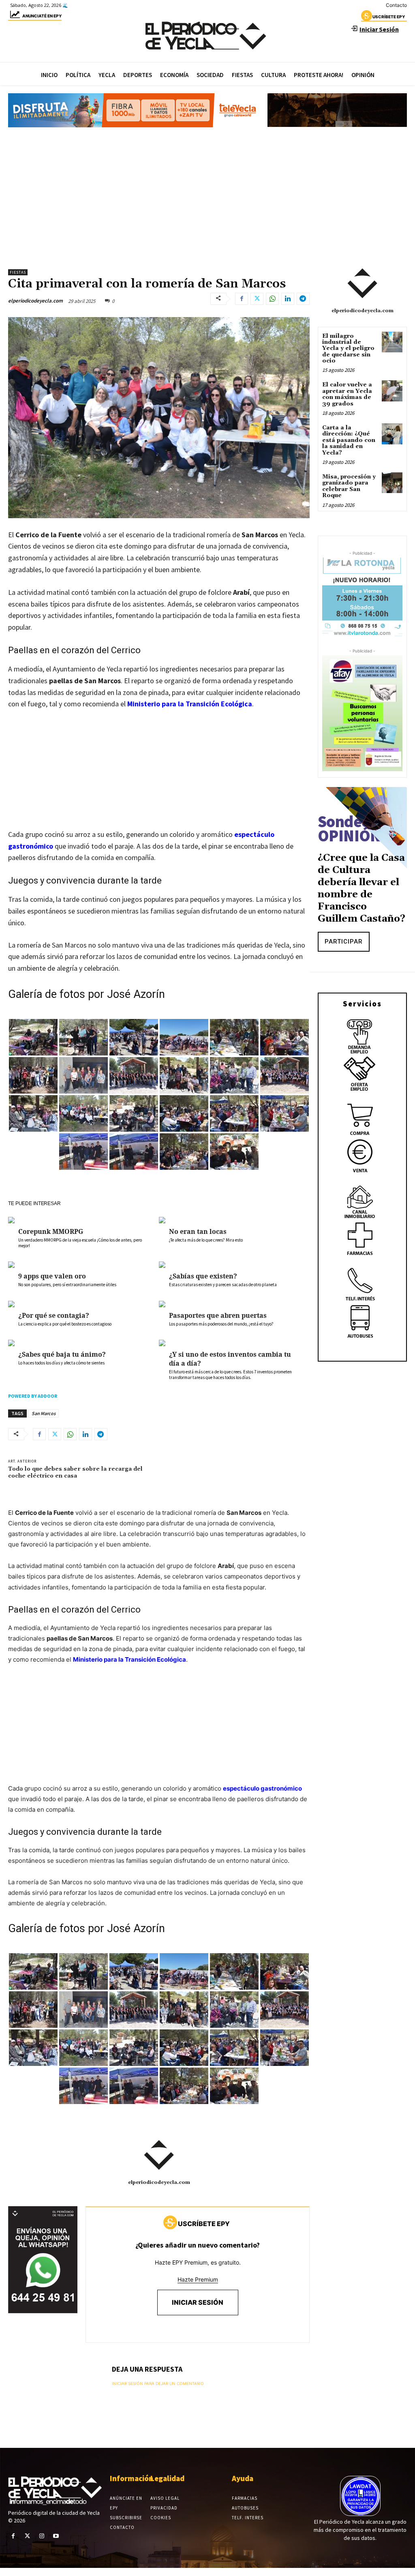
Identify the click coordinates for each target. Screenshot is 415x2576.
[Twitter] (257, 299)
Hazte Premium (198, 2279)
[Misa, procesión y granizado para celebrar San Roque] (392, 483)
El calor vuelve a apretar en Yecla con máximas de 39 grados (347, 394)
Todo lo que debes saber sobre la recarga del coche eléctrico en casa (75, 1472)
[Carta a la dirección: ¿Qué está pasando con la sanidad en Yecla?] (392, 434)
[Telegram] (303, 299)
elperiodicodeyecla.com (35, 301)
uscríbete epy (389, 17)
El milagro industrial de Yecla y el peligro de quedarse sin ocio (348, 349)
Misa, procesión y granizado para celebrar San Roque (349, 486)
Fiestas (18, 272)
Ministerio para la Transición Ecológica (190, 704)
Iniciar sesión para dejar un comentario (158, 2383)
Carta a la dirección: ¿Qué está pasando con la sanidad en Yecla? (349, 440)
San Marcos (44, 1413)
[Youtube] (56, 2536)
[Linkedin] (288, 299)
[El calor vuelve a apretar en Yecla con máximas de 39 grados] (392, 391)
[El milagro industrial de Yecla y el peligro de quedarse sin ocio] (392, 342)
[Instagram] (42, 2536)
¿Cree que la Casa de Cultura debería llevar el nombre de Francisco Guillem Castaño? (362, 888)
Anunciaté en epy (42, 16)
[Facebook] (242, 299)
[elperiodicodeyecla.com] (159, 2155)
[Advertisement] (207, 194)
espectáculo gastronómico (262, 1788)
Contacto (396, 5)
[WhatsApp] (272, 299)
